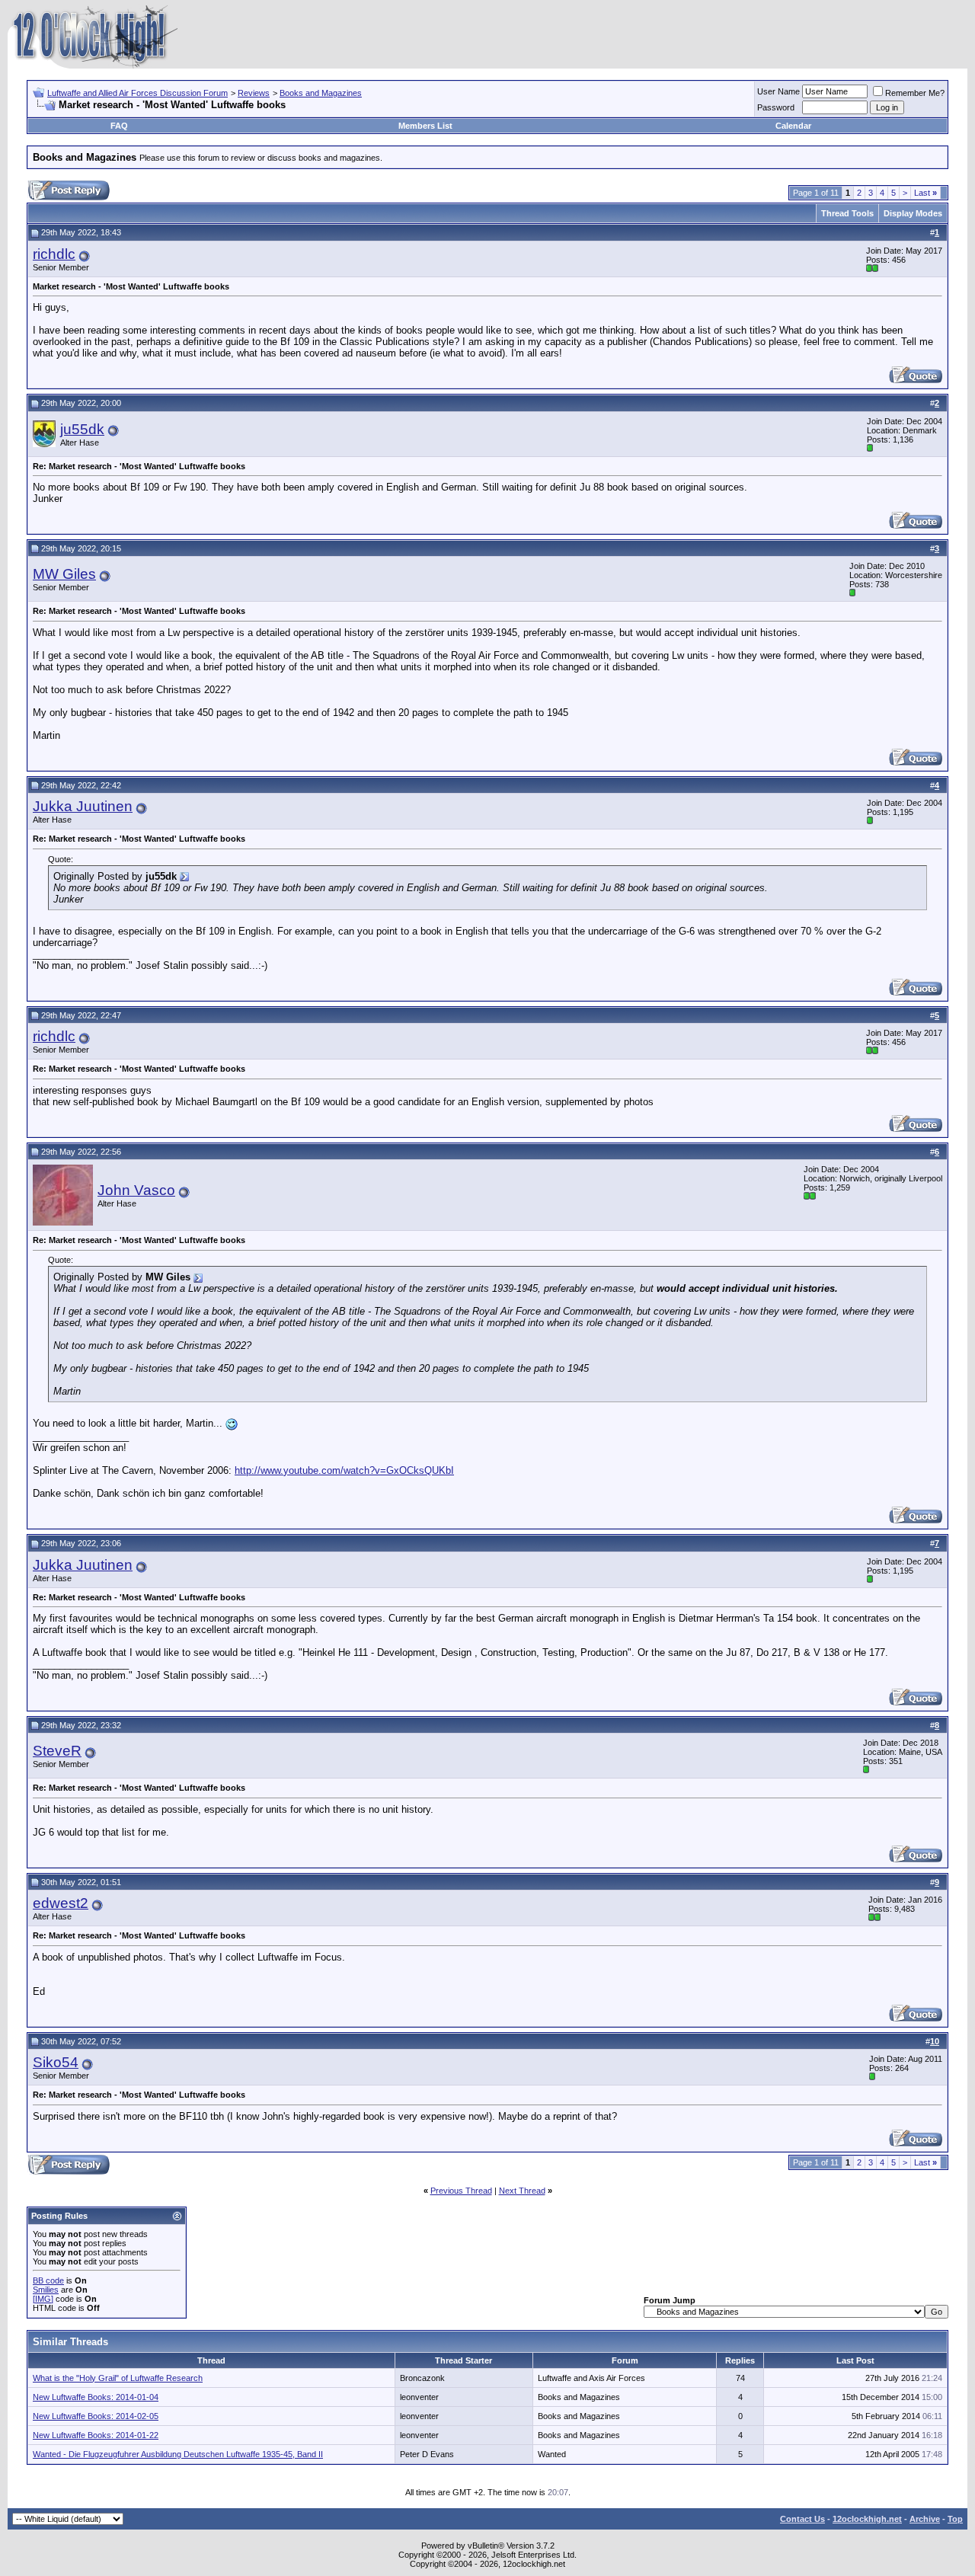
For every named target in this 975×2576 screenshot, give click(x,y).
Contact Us (802, 2519)
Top (955, 2519)
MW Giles (64, 574)
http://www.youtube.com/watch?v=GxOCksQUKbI (344, 1470)
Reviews (254, 93)
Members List (425, 126)
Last (925, 193)
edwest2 (61, 1903)
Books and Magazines (321, 93)
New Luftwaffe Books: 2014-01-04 (96, 2397)
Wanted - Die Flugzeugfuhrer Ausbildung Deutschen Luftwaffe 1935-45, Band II (178, 2454)
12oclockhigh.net (867, 2519)
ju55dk (82, 429)
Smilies (46, 2290)
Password (776, 107)
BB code (48, 2280)
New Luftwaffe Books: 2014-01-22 (96, 2435)
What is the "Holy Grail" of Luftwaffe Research (118, 2378)
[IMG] (43, 2299)
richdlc (54, 254)
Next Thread (522, 2191)
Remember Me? (915, 93)
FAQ (119, 126)
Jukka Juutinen (83, 806)
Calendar (793, 126)
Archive (925, 2519)
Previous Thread (461, 2191)
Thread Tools (847, 213)
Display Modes (913, 213)
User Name (778, 91)
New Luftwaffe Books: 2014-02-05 (96, 2416)
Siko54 (56, 2062)
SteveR (57, 1751)
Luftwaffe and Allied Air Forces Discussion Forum (137, 93)
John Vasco (136, 1190)
